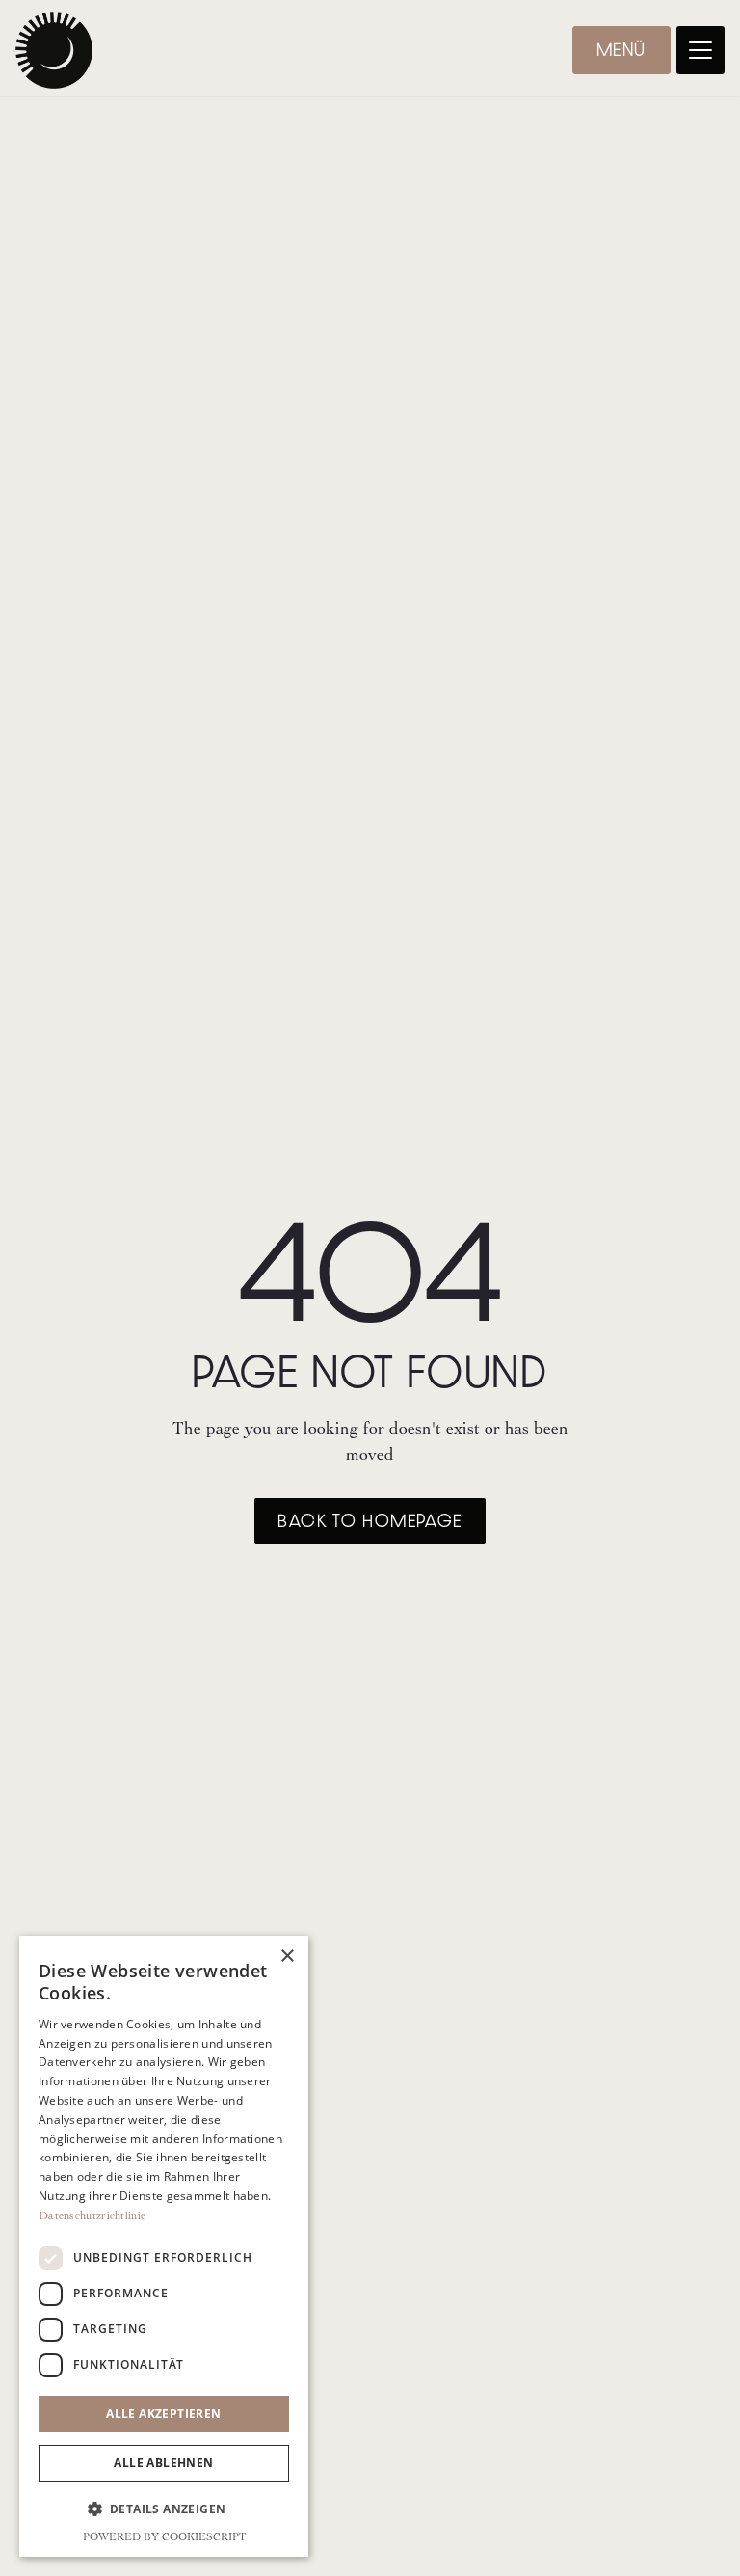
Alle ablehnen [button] (163, 2463)
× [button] (287, 1957)
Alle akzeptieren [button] (163, 2414)
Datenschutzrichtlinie (92, 2215)
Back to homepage (370, 1521)
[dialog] (164, 2246)
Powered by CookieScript (164, 2537)
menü (621, 50)
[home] (54, 50)
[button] (700, 50)
